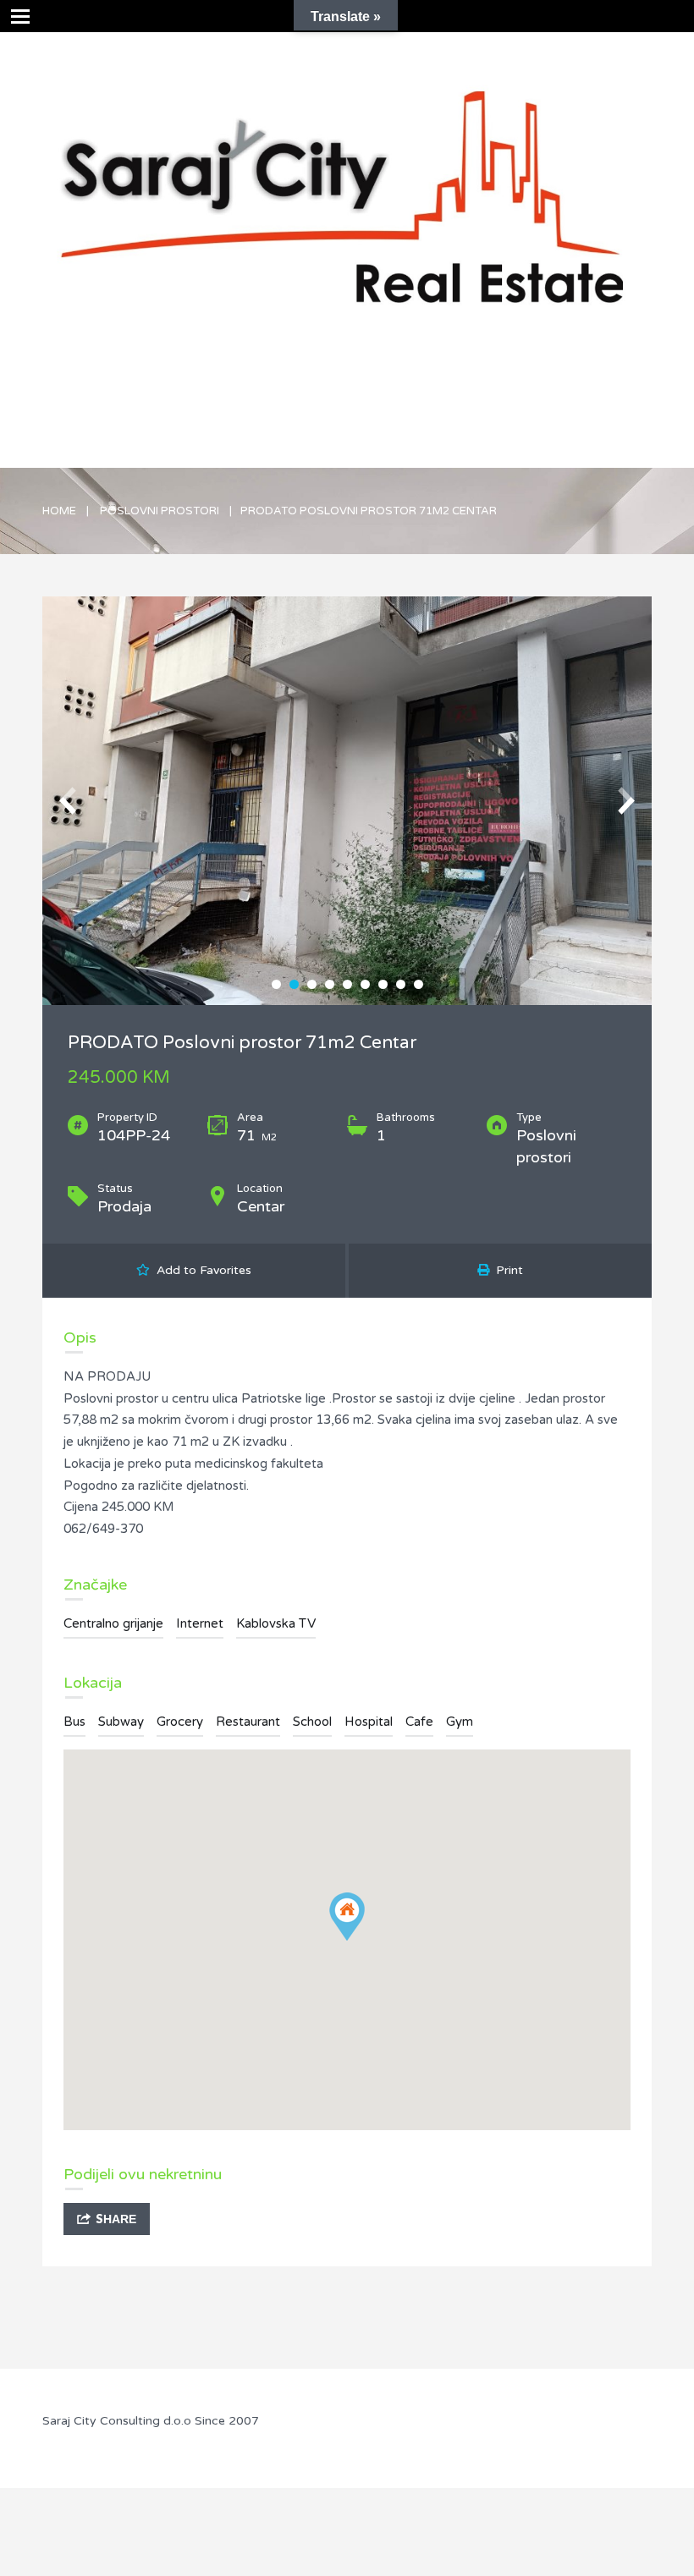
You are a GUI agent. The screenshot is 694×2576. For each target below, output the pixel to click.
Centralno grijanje (113, 1623)
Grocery (180, 1722)
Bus (74, 1722)
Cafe (419, 1722)
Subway (121, 1722)
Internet (200, 1623)
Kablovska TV (276, 1623)
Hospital (369, 1722)
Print (506, 1270)
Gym (460, 1722)
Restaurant (248, 1722)
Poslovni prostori (160, 511)
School (312, 1722)
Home (59, 511)
